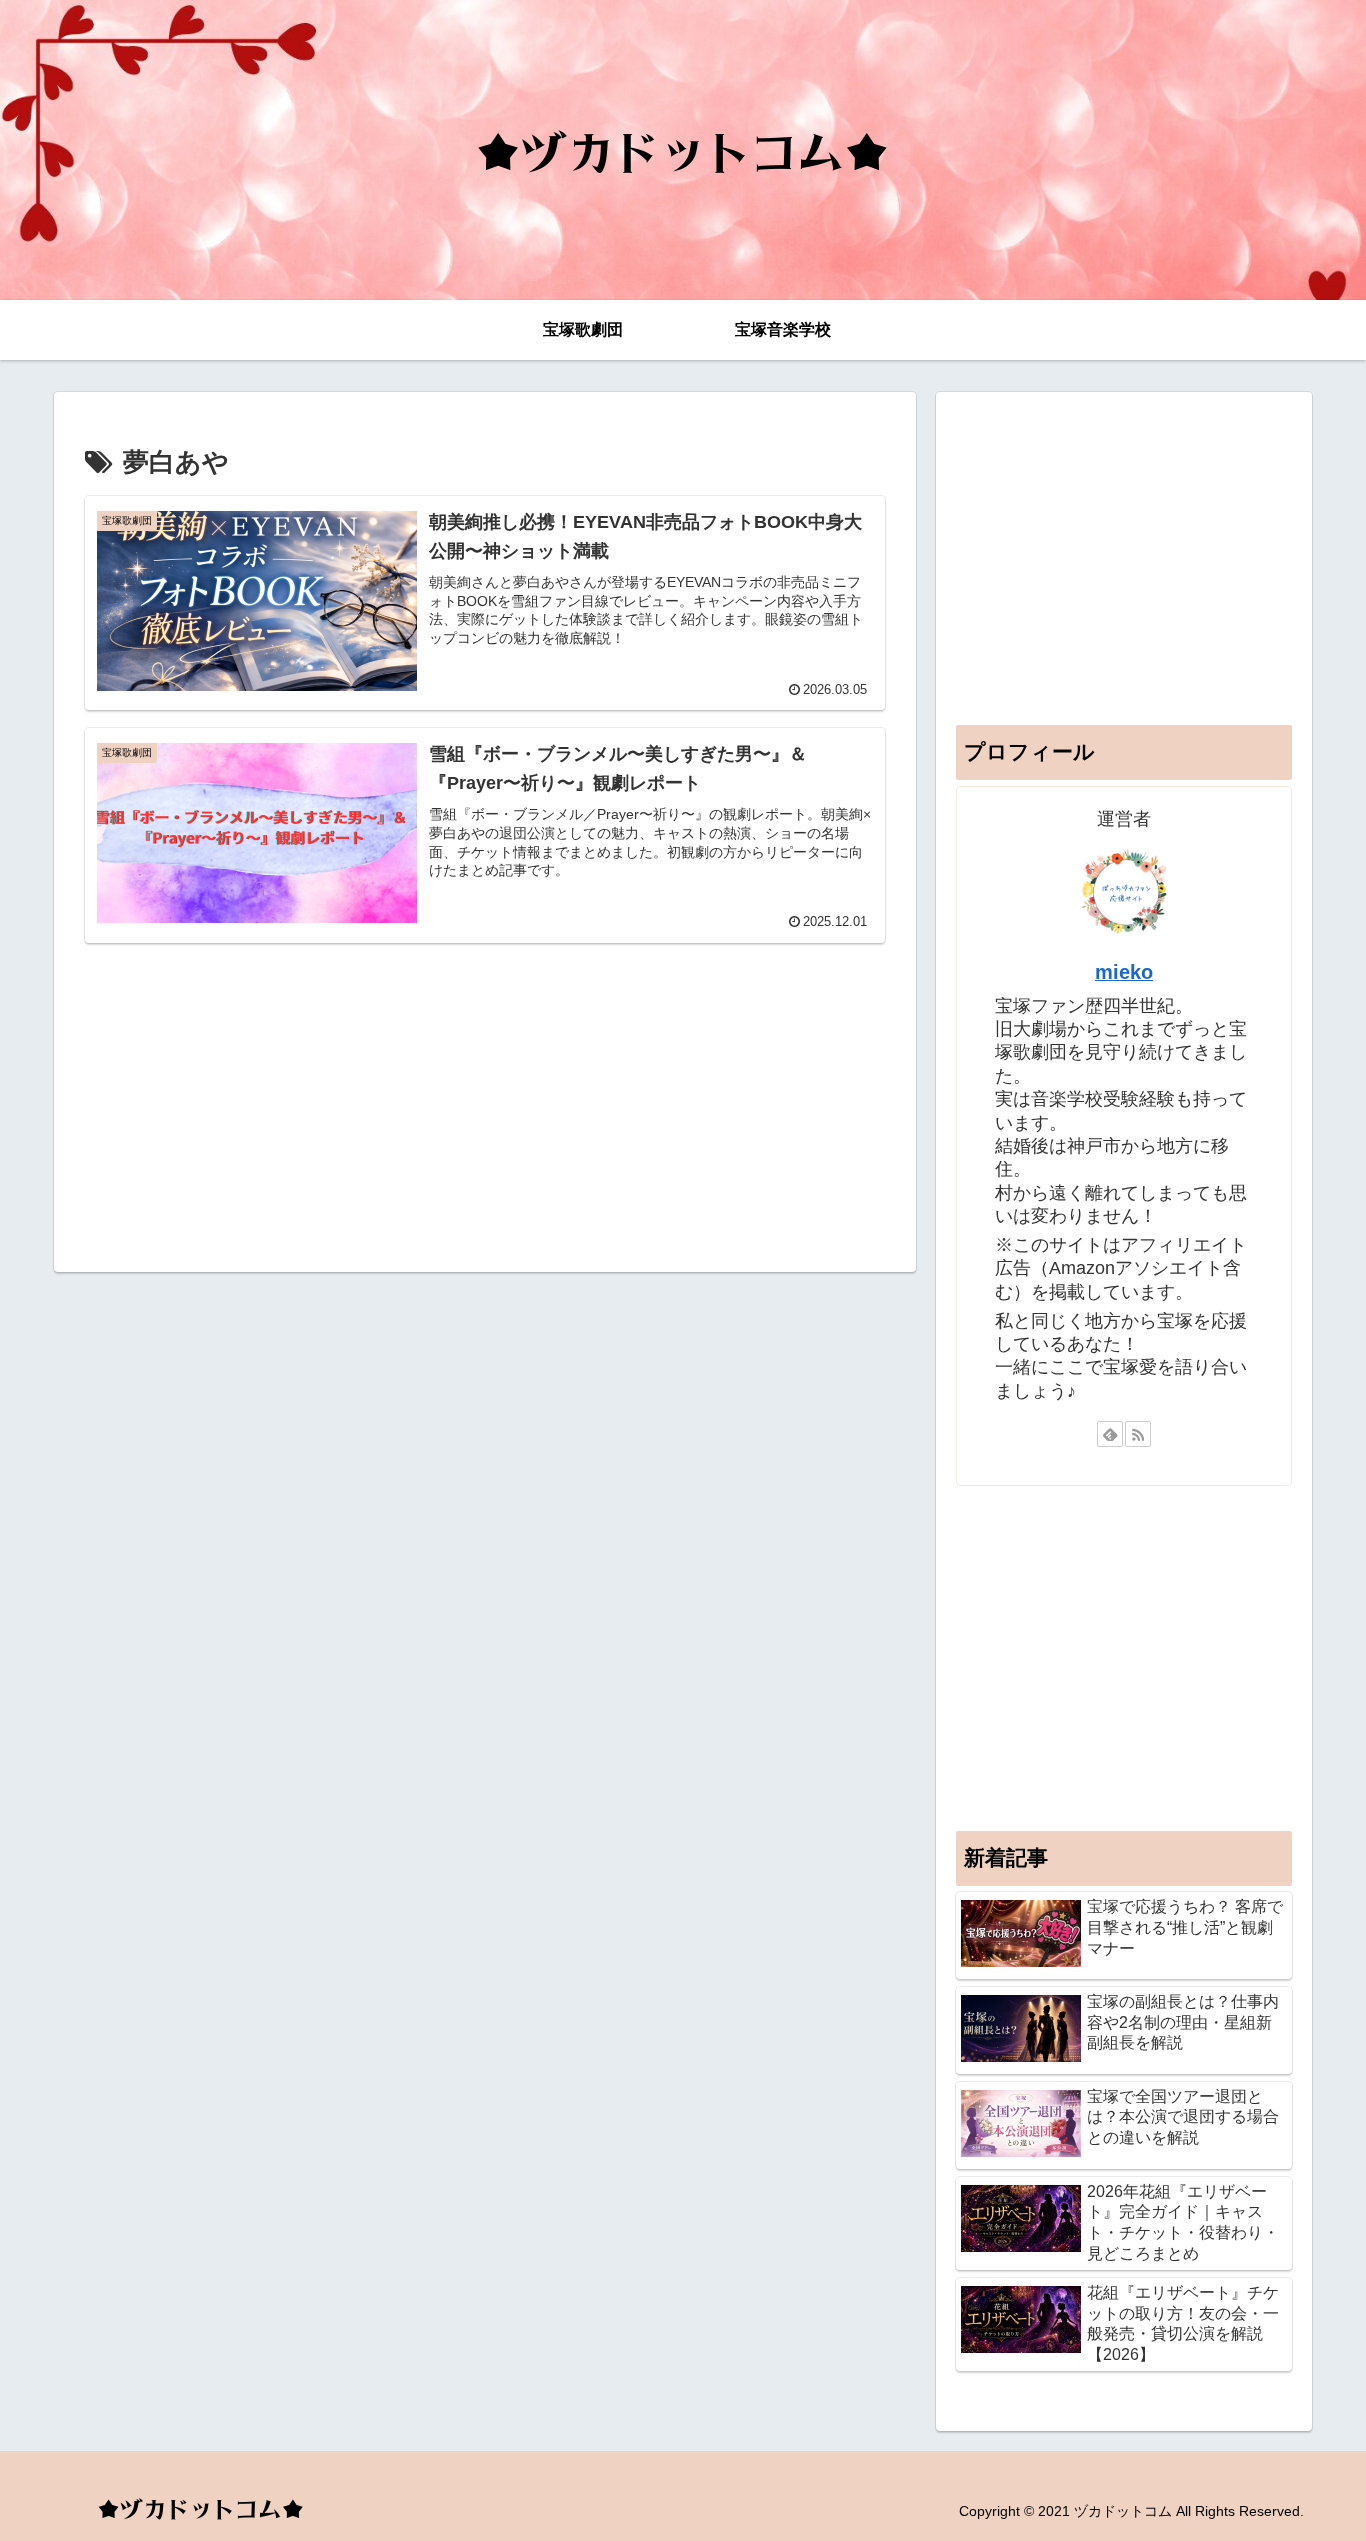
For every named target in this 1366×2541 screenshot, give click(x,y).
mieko (1124, 972)
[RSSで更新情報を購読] (1138, 1434)
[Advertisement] (485, 1099)
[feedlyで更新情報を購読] (1110, 1434)
